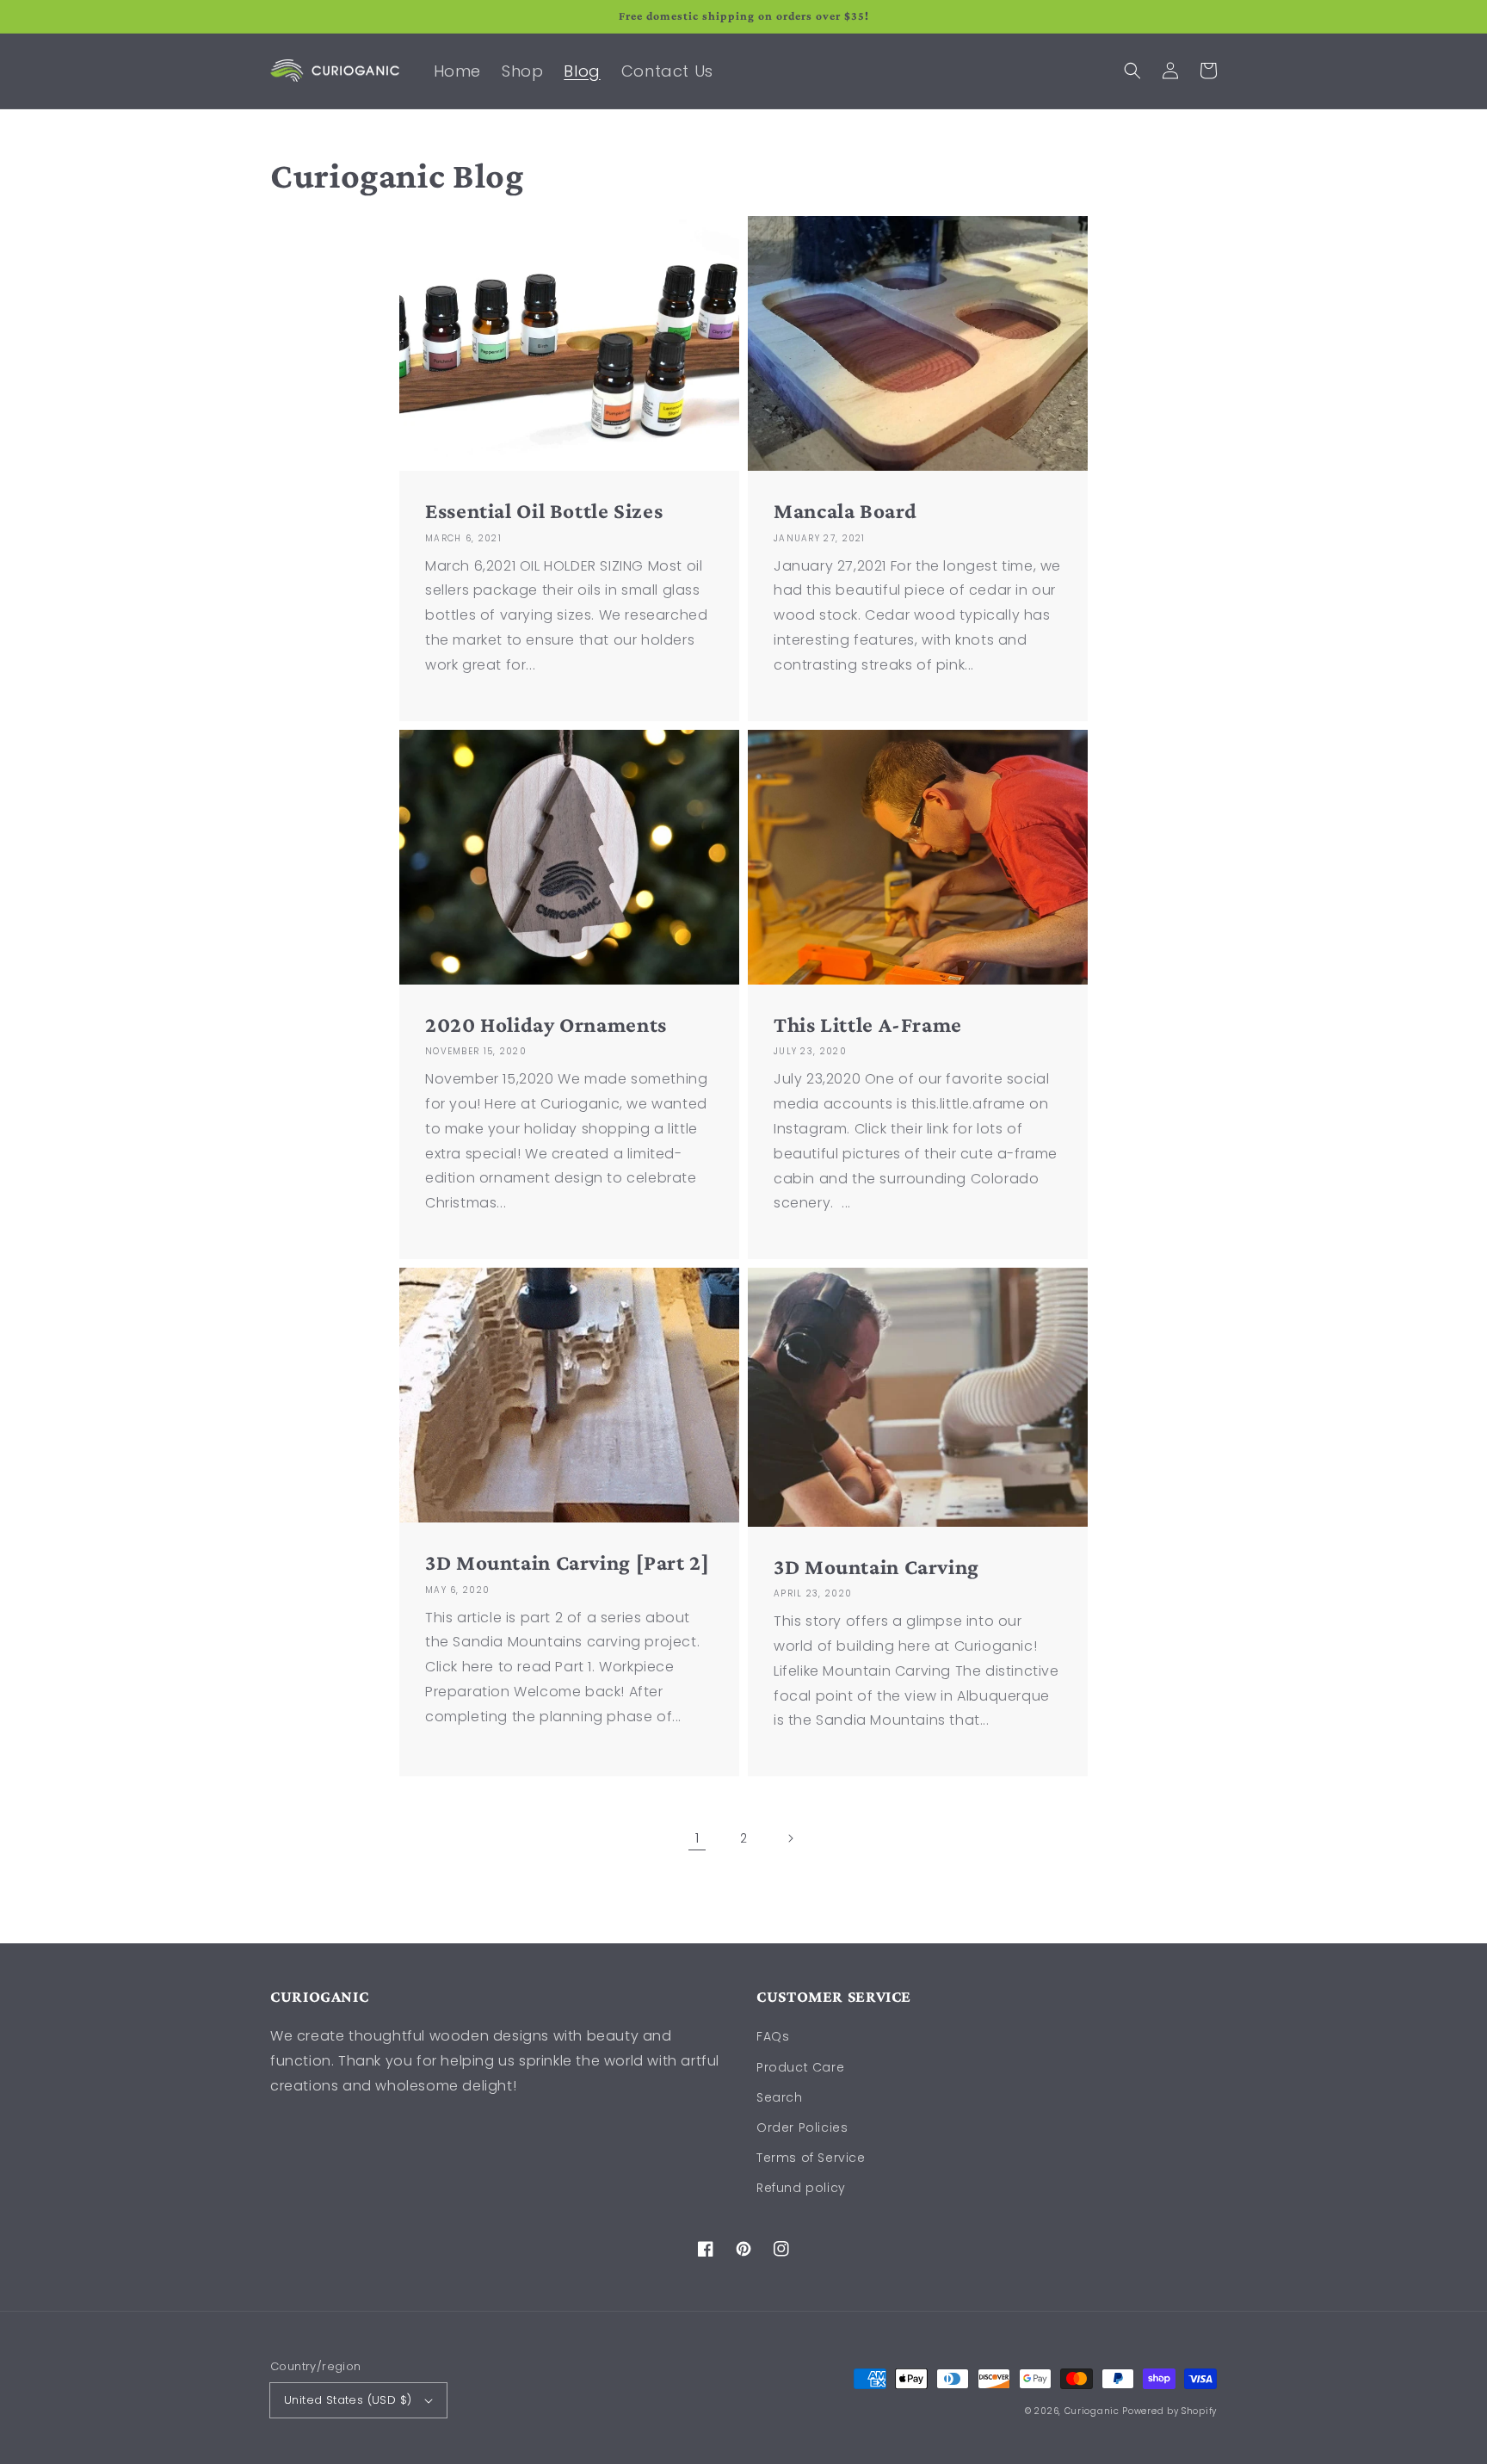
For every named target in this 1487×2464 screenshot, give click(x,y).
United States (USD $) (348, 2400)
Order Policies (802, 2127)
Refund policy (801, 2188)
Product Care (800, 2067)
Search (780, 2097)
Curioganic (1092, 2411)
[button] (1132, 71)
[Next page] (790, 1838)
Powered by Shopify (1169, 2411)
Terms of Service (811, 2158)
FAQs (773, 2036)
